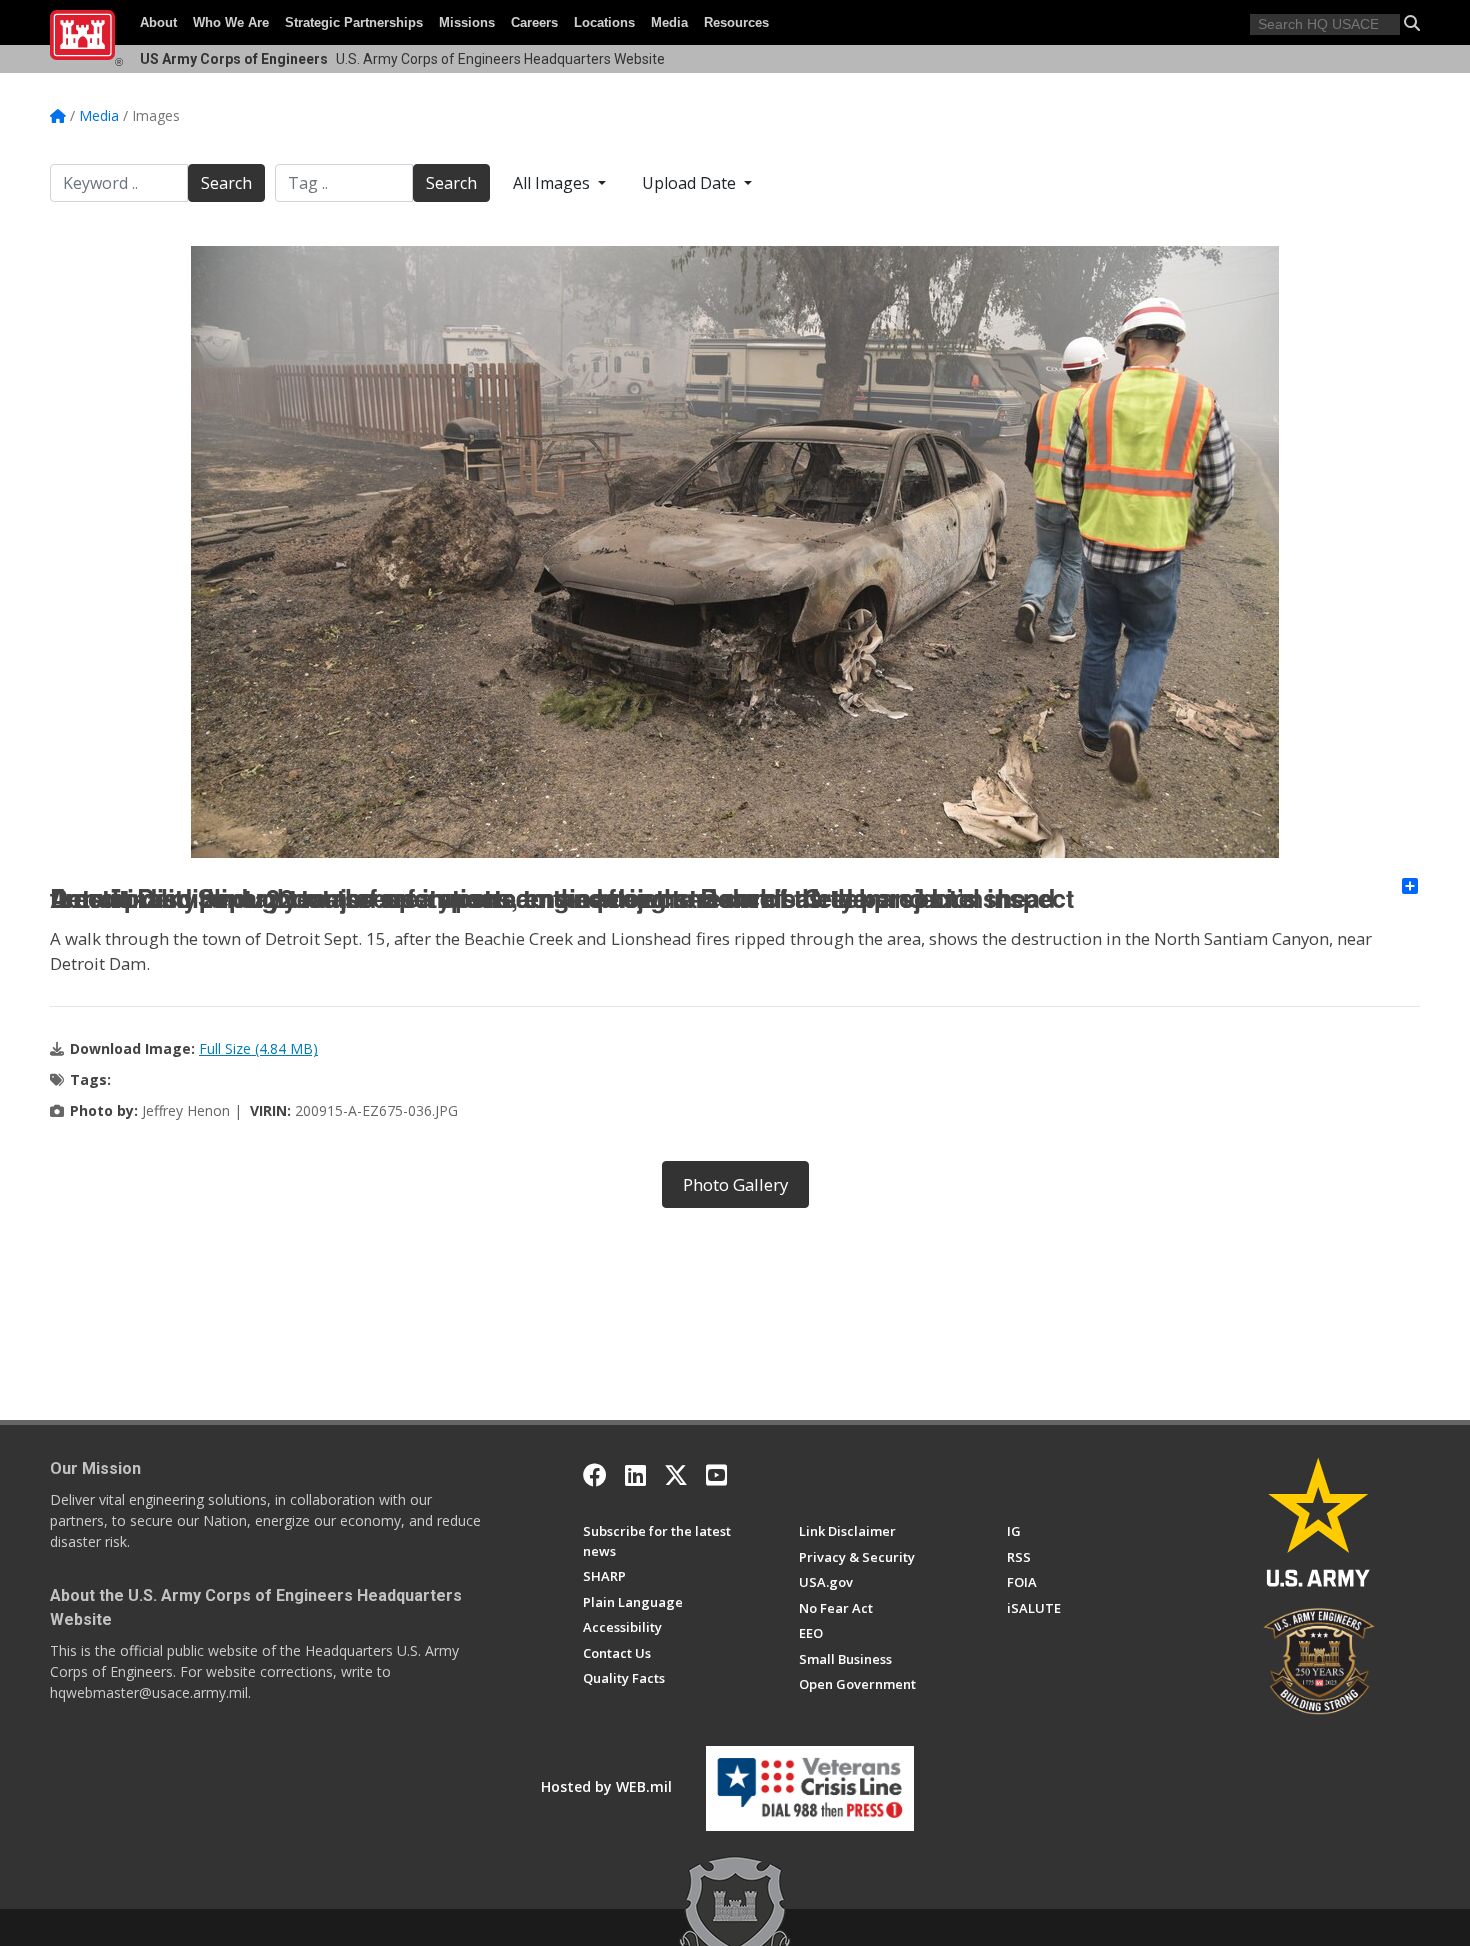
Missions (467, 22)
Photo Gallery (735, 1184)
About (158, 22)
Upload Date (691, 183)
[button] (1412, 23)
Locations (604, 22)
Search (226, 183)
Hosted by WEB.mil (606, 1786)
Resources (736, 22)
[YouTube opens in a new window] (716, 1475)
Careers (534, 22)
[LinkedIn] (635, 1475)
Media (669, 22)
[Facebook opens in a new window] (595, 1475)
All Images (553, 183)
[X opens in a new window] (676, 1475)
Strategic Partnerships (354, 22)
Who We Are (231, 22)
